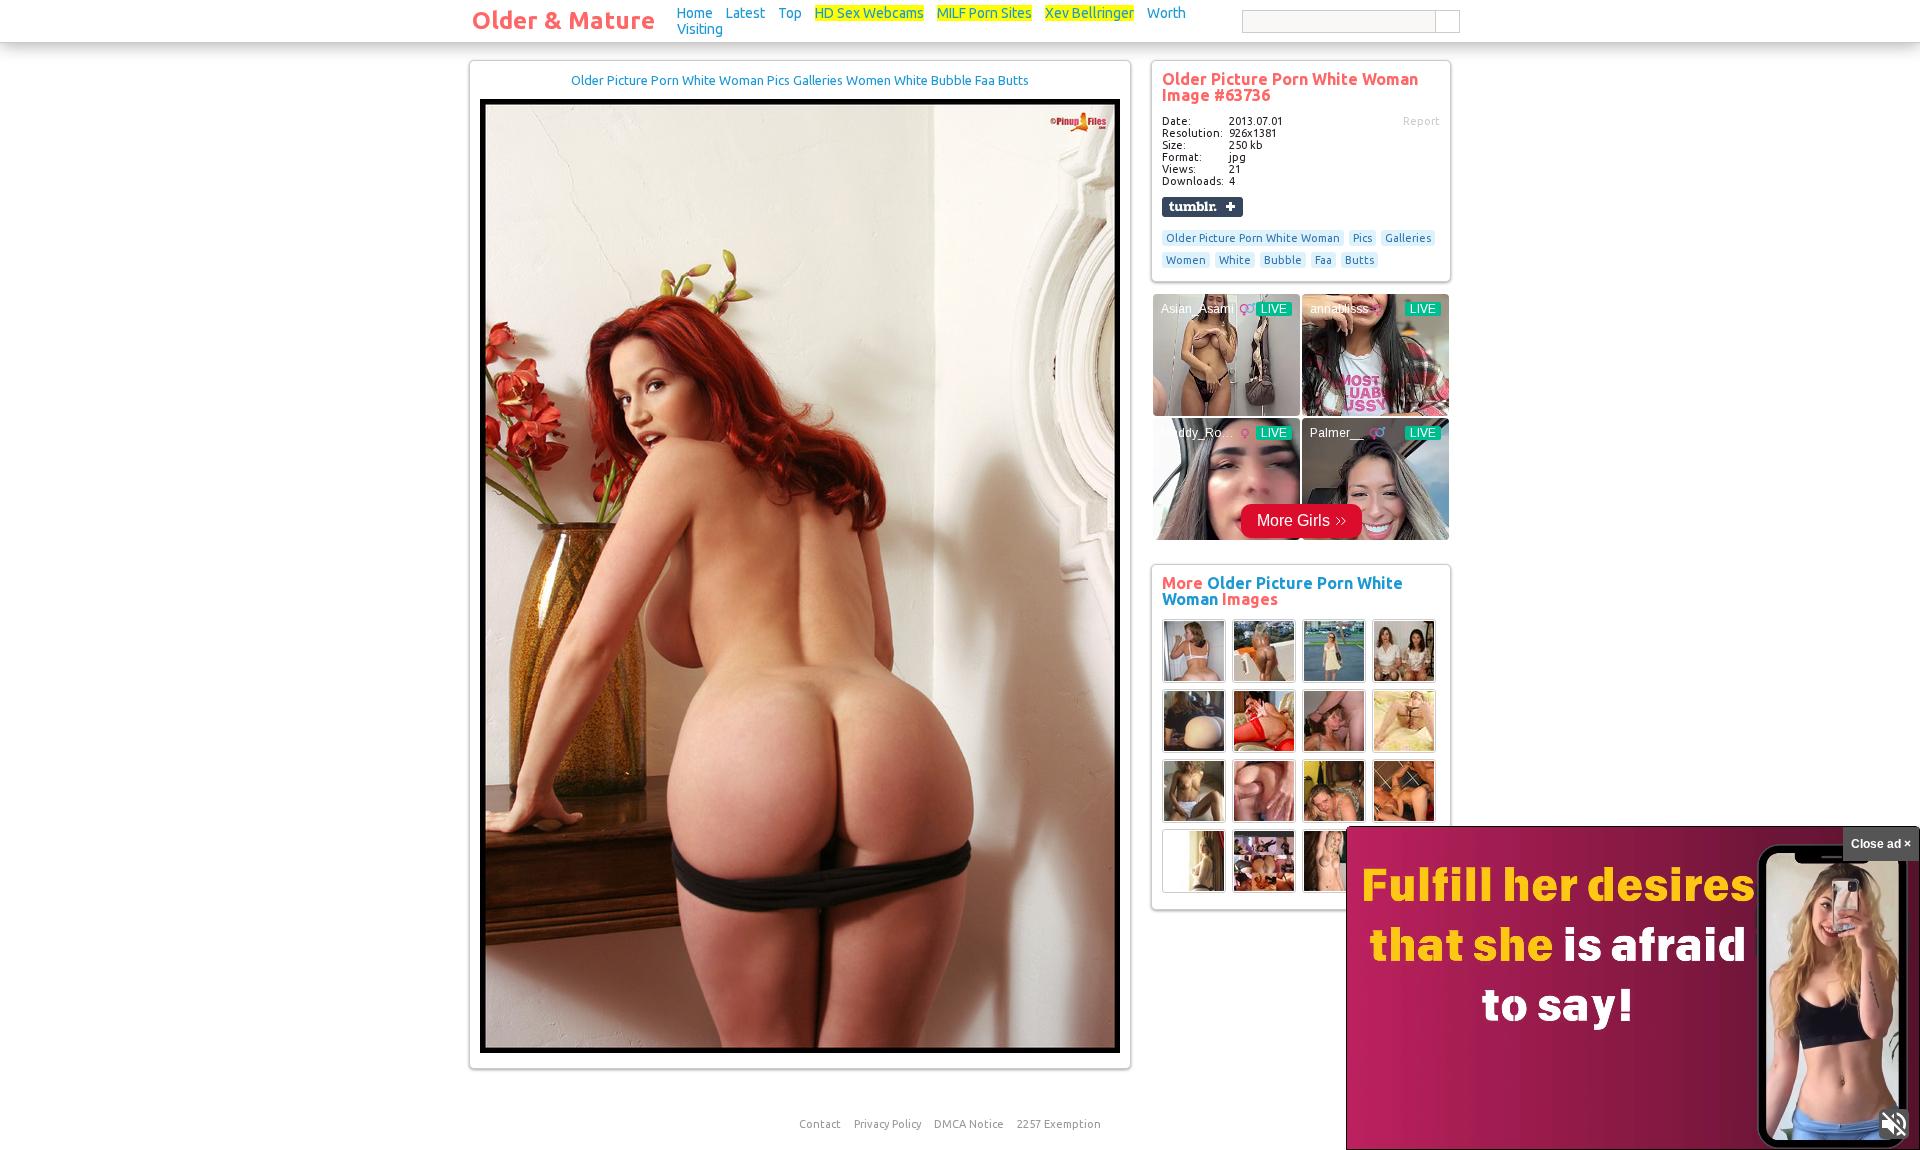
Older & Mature (563, 20)
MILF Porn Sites (984, 13)
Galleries (1408, 238)
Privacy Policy (887, 1124)
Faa (1323, 260)
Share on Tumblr (1202, 207)
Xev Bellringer (1089, 13)
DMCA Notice (969, 1124)
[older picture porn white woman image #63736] (800, 1049)
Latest (745, 13)
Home (695, 13)
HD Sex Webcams (869, 13)
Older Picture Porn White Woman (1253, 238)
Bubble (1283, 260)
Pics (1362, 238)
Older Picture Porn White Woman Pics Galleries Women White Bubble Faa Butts (800, 80)
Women (1186, 260)
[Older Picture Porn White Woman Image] (1194, 679)
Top (790, 13)
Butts (1359, 260)
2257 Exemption (1059, 1124)
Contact (820, 1124)
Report (1421, 121)
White (1235, 260)
